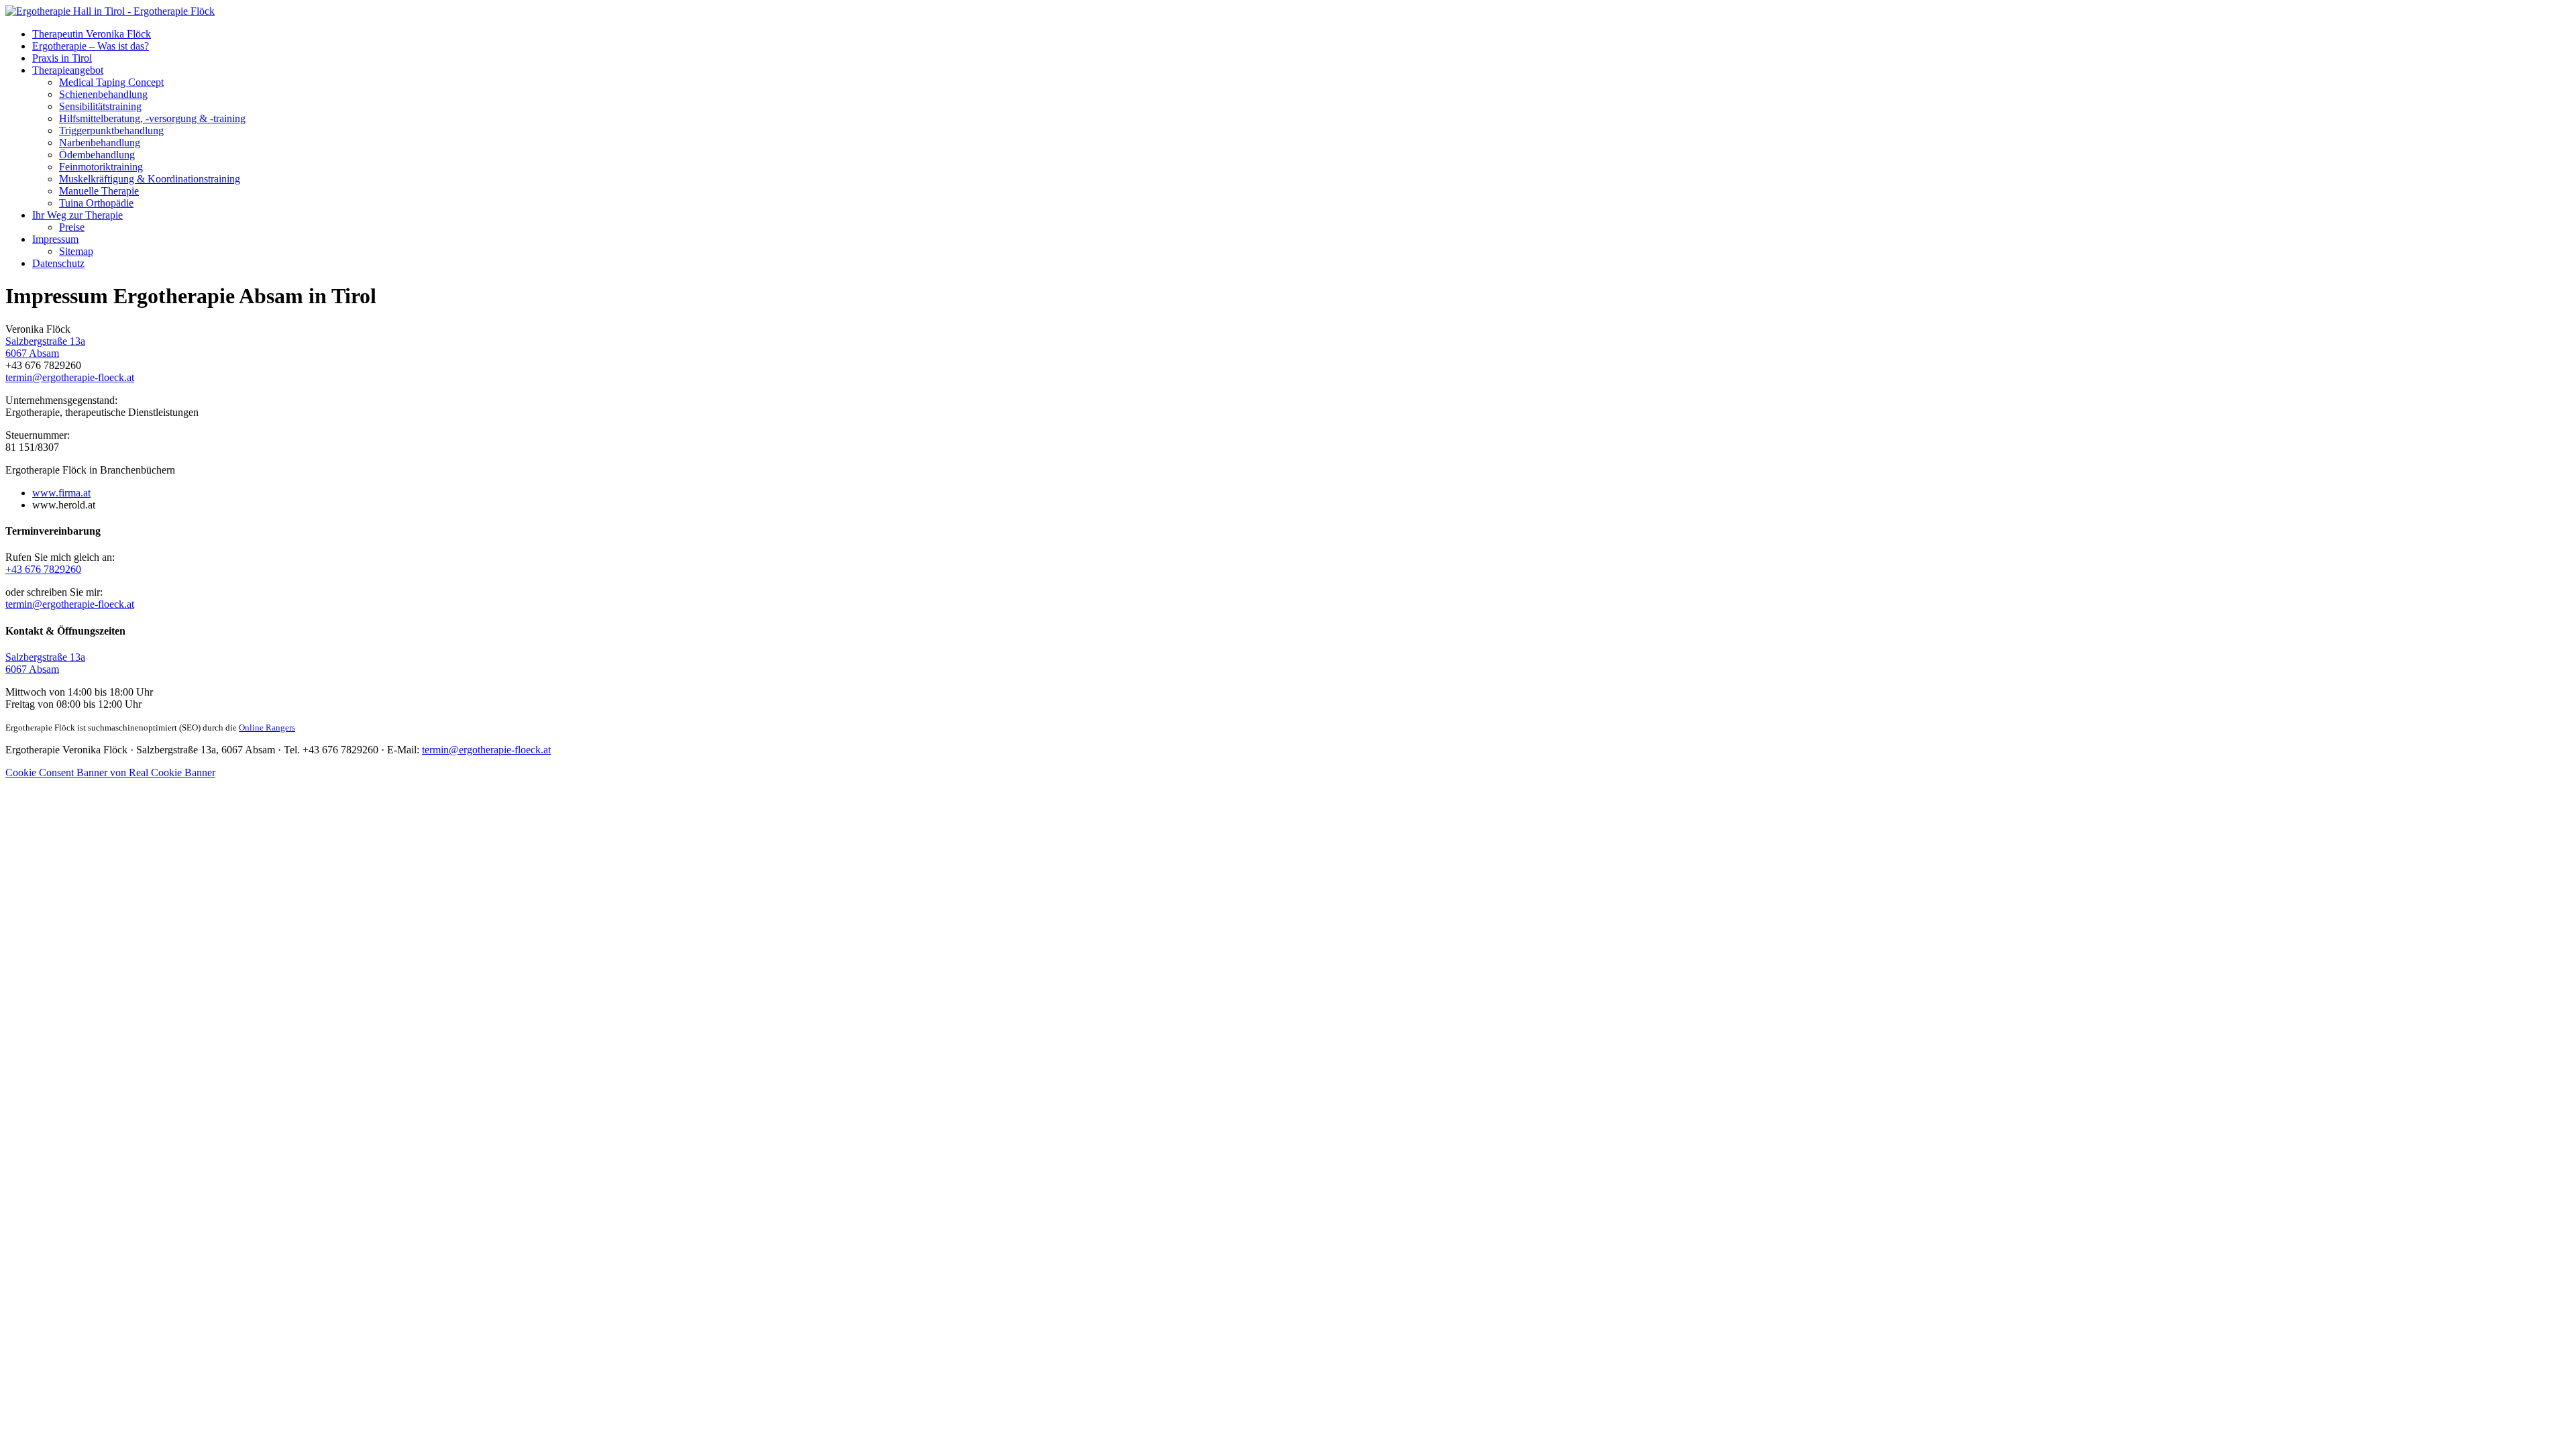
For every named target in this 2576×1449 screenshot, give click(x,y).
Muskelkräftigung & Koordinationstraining (150, 179)
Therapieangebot (68, 70)
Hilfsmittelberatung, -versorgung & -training (152, 118)
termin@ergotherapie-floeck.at (70, 377)
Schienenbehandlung (103, 94)
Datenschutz (58, 263)
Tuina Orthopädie (96, 203)
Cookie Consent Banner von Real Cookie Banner (110, 772)
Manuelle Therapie (99, 191)
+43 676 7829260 (43, 569)
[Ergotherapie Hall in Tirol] (110, 11)
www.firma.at (61, 493)
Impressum (55, 239)
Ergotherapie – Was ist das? (91, 46)
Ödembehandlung (97, 155)
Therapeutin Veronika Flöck (92, 34)
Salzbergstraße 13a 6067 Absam (45, 347)
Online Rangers (267, 728)
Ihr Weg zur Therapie (77, 215)
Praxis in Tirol (62, 58)
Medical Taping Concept (111, 82)
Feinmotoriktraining (101, 167)
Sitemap (76, 251)
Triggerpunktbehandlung (111, 130)
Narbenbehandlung (100, 143)
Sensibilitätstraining (100, 106)
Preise (72, 227)
